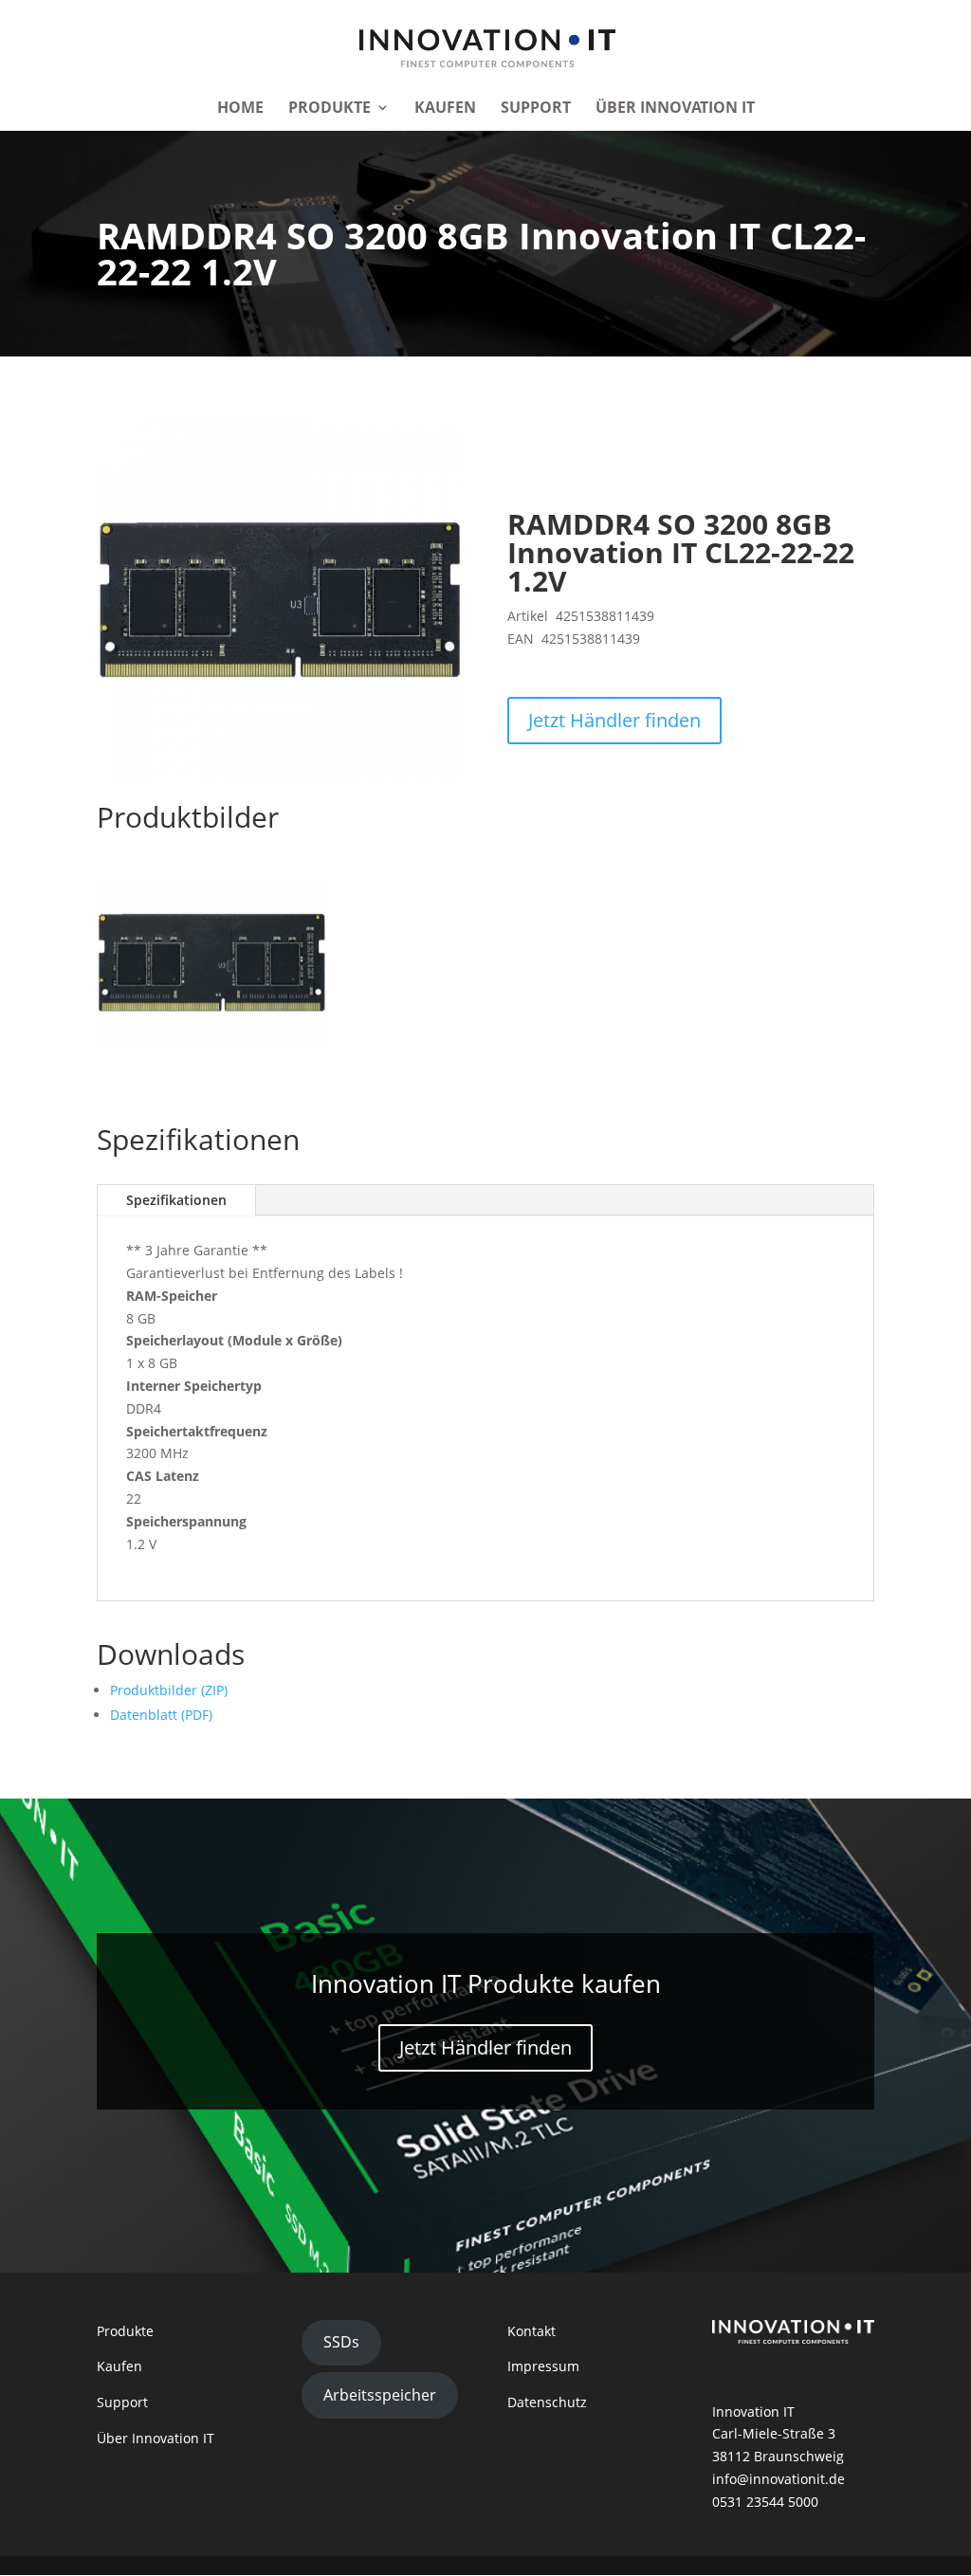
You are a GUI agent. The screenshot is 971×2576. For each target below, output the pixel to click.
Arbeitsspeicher (380, 2395)
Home (240, 109)
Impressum (543, 2366)
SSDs (341, 2342)
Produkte (330, 109)
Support (536, 109)
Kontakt (531, 2331)
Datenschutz (547, 2402)
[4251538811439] (212, 1039)
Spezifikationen (176, 1200)
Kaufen (445, 109)
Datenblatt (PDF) (161, 1715)
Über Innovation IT (675, 109)
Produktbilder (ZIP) (169, 1690)
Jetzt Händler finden (614, 720)
